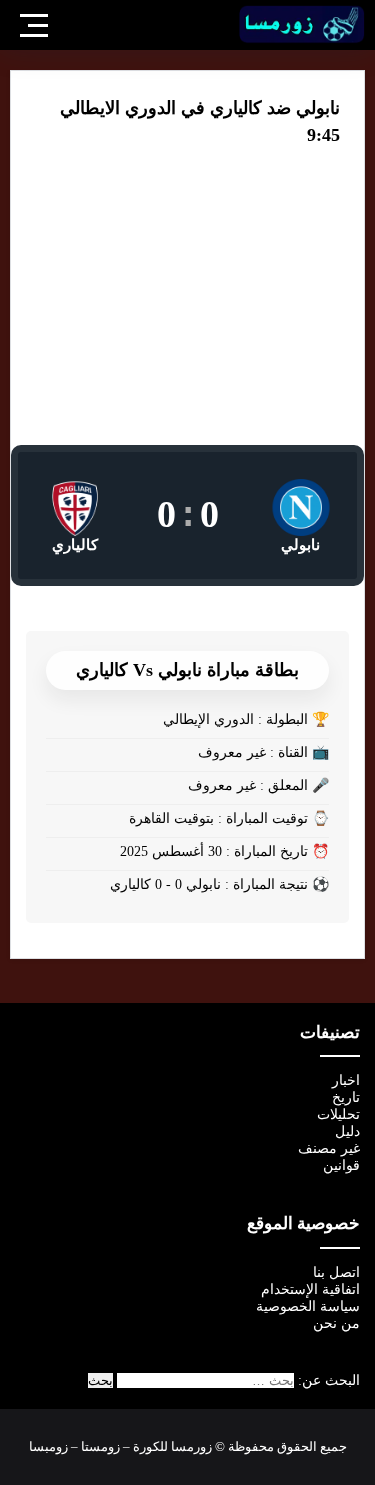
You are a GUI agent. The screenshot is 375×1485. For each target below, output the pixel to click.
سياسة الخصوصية (308, 1306)
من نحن (336, 1323)
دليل (347, 1131)
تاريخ (346, 1097)
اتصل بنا (336, 1272)
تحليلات (338, 1114)
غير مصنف (329, 1148)
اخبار (346, 1080)
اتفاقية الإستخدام (310, 1289)
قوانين (341, 1165)
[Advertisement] (187, 310)
